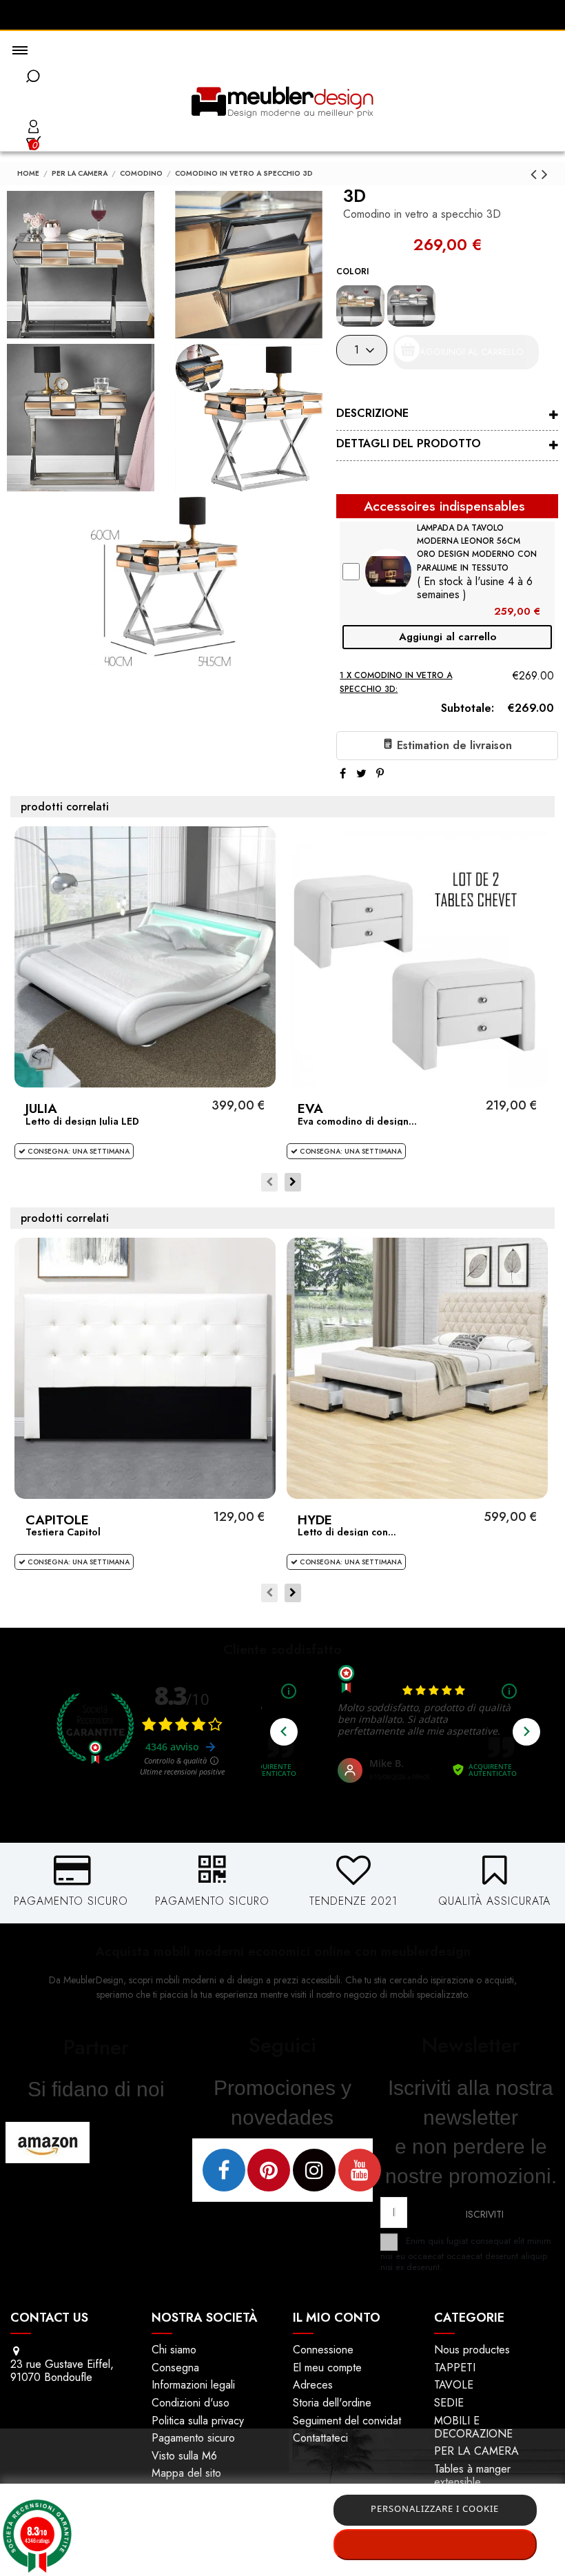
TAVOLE (454, 2385)
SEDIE (449, 2403)
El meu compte (327, 2368)
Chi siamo (174, 2350)
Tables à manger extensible (472, 2475)
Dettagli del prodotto (409, 443)
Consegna (175, 2368)
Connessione (323, 2350)
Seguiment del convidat (347, 2421)
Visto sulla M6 (184, 2456)
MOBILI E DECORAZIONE (473, 2427)
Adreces (313, 2385)
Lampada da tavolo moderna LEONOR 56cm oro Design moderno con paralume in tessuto (477, 548)
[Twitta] (361, 774)
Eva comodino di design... (357, 1121)
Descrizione (372, 413)
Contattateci (320, 2438)
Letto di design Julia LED (82, 1121)
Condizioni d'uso (191, 2403)
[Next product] (545, 174)
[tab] (447, 416)
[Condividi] (343, 774)
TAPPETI (455, 2368)
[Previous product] (536, 174)
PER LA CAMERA (476, 2451)
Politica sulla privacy (198, 2421)
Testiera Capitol (63, 1532)
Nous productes (472, 2350)
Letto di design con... (347, 1532)
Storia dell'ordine (332, 2403)
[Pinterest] (380, 774)
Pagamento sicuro (193, 2438)
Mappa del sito (186, 2473)
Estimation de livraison (453, 745)
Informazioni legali (193, 2385)
